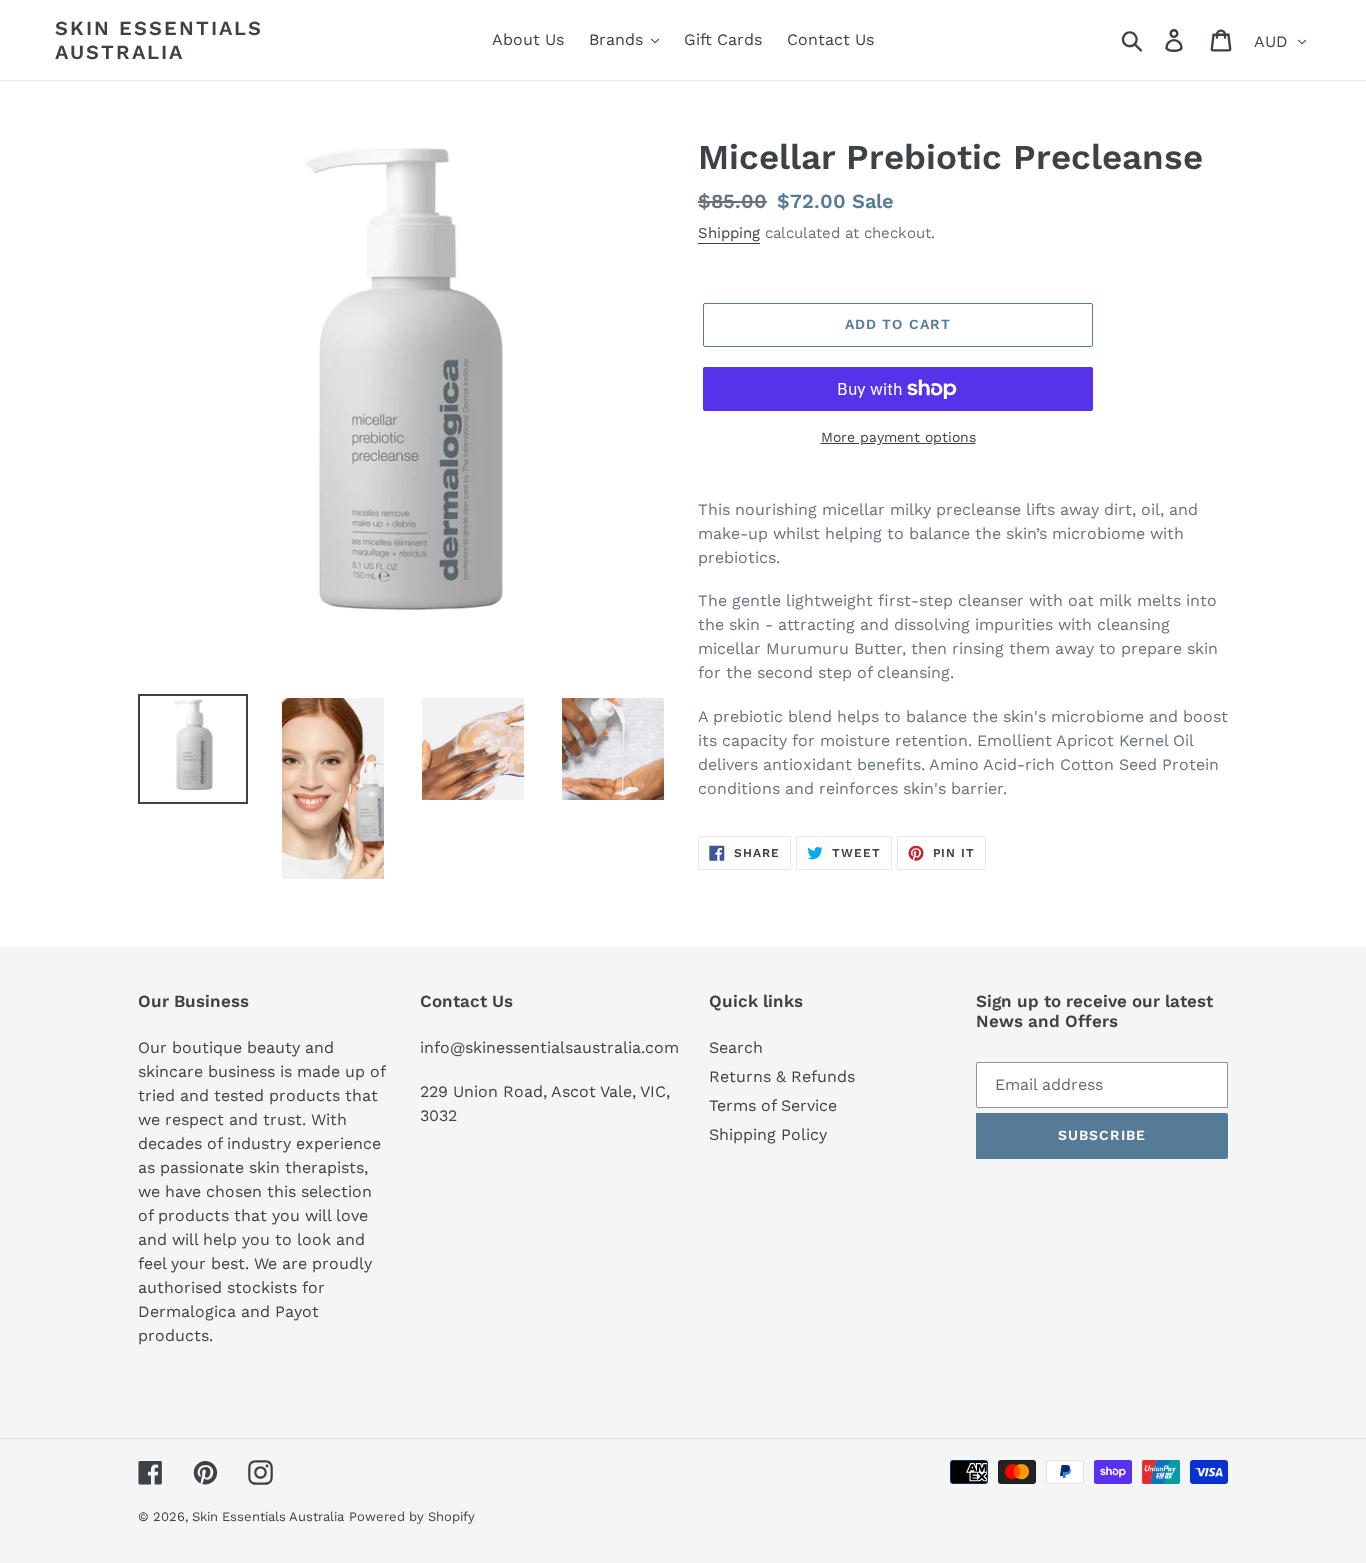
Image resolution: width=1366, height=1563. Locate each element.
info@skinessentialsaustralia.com (549, 1047)
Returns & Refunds (782, 1076)
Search (736, 1047)
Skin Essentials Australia (159, 40)
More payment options (898, 437)
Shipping (729, 233)
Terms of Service (773, 1105)
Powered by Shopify (412, 1516)
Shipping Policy (768, 1134)
